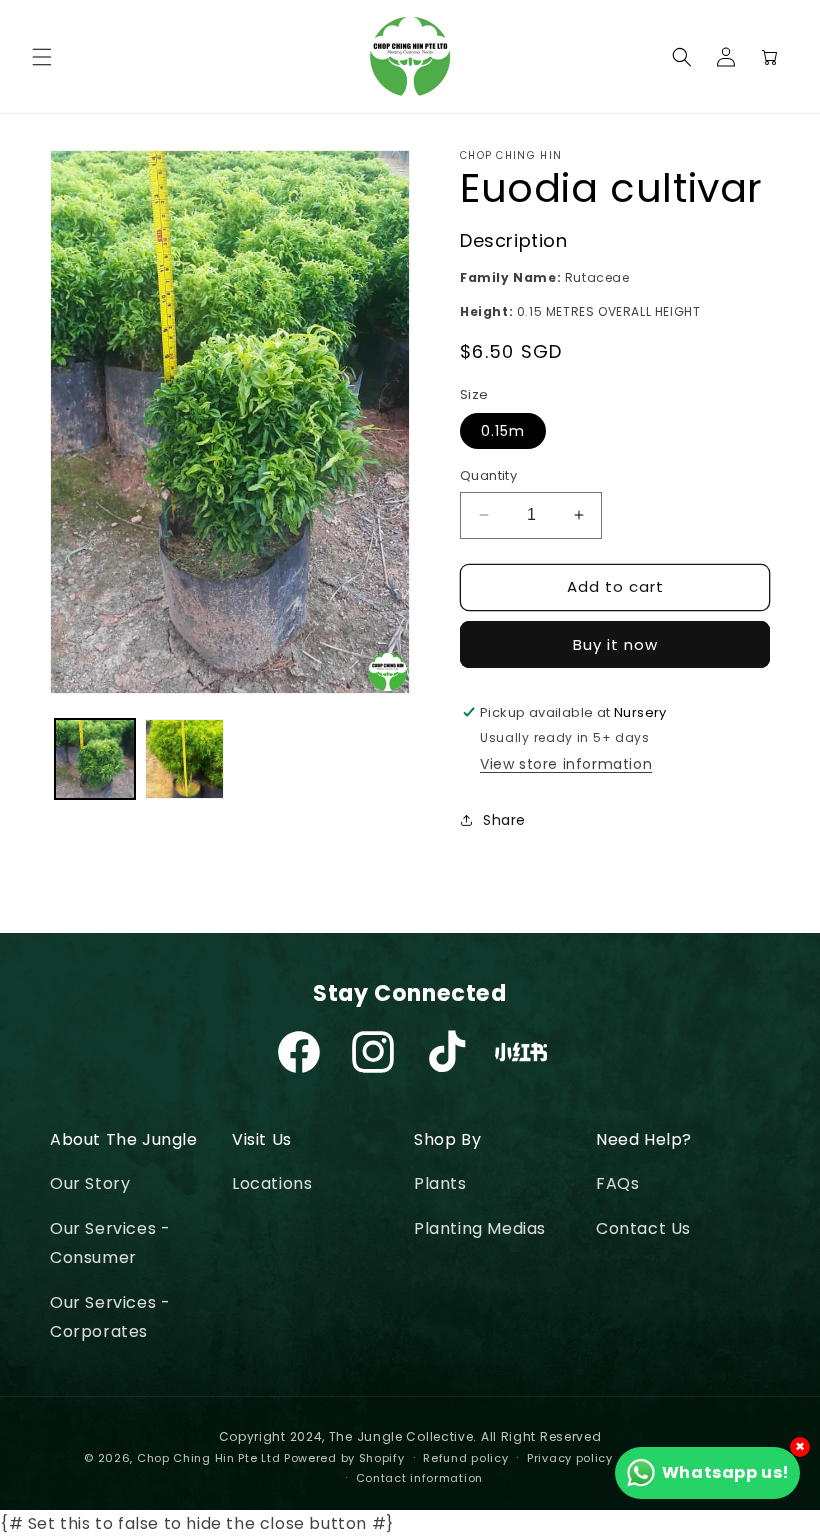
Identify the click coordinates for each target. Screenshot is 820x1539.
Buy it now (615, 644)
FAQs (617, 1183)
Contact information (419, 1478)
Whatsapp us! (726, 1472)
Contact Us (643, 1228)
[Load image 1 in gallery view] (95, 759)
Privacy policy (570, 1458)
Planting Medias (480, 1228)
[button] (42, 57)
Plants (440, 1183)
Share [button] (504, 820)
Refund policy (465, 1458)
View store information (566, 764)
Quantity (488, 475)
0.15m (503, 431)
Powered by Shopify (344, 1458)
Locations (272, 1183)
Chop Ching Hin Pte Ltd (208, 1458)
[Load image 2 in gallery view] (185, 759)
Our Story (90, 1183)
